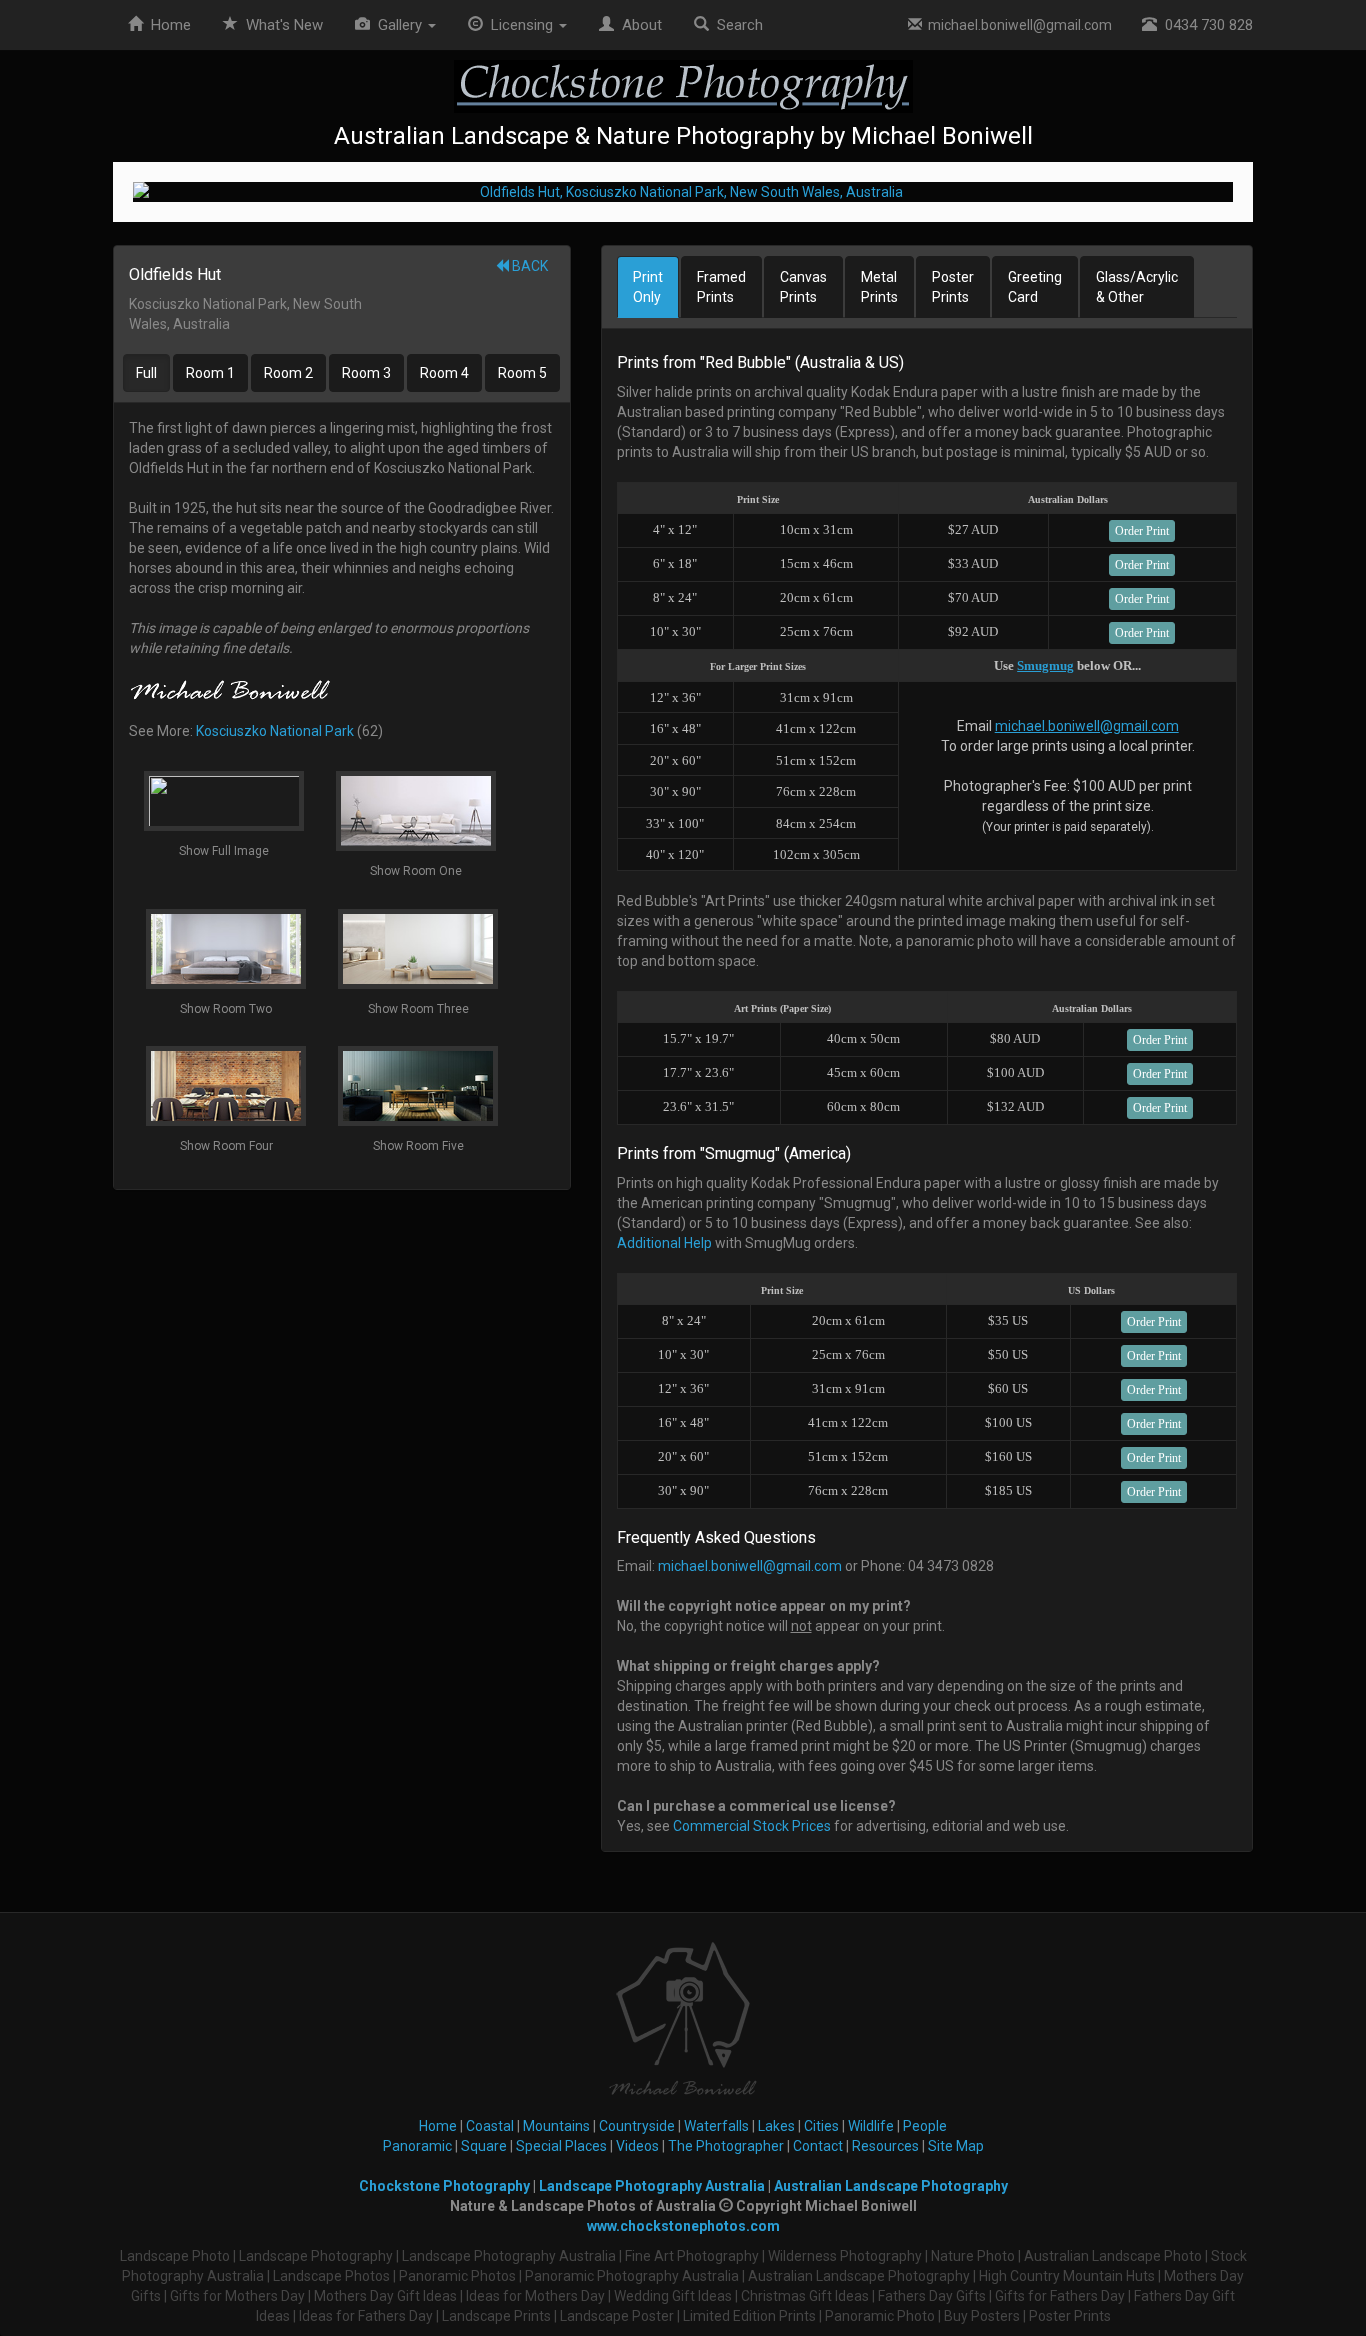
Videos (637, 2146)
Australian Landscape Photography (891, 2186)
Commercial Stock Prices (752, 1826)
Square (484, 2146)
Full (146, 373)
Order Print (1142, 531)
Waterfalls (716, 2126)
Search (736, 25)
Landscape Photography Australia (652, 2186)
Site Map (956, 2146)
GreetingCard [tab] (1035, 287)
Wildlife (871, 2126)
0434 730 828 (1205, 25)
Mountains (556, 2126)
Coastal (490, 2126)
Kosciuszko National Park (275, 731)
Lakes (776, 2126)
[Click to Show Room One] (683, 192)
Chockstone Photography (444, 2186)
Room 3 (366, 373)
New (284, 25)
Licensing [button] (520, 25)
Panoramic (417, 2146)
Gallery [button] (398, 25)
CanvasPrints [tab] (803, 287)
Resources (885, 2146)
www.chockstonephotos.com (683, 2226)
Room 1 (210, 373)
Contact (818, 2146)
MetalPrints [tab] (879, 287)
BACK (528, 266)
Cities (821, 2126)
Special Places (561, 2146)
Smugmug (1045, 665)
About (638, 25)
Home (167, 25)
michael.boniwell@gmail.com (1017, 25)
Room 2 (288, 373)
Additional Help (664, 1243)
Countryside (637, 2126)
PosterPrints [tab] (953, 287)
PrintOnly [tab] (648, 287)
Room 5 (522, 373)
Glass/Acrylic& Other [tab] (1137, 287)
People (925, 2126)
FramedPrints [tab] (721, 287)
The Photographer (726, 2146)
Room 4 (444, 373)
